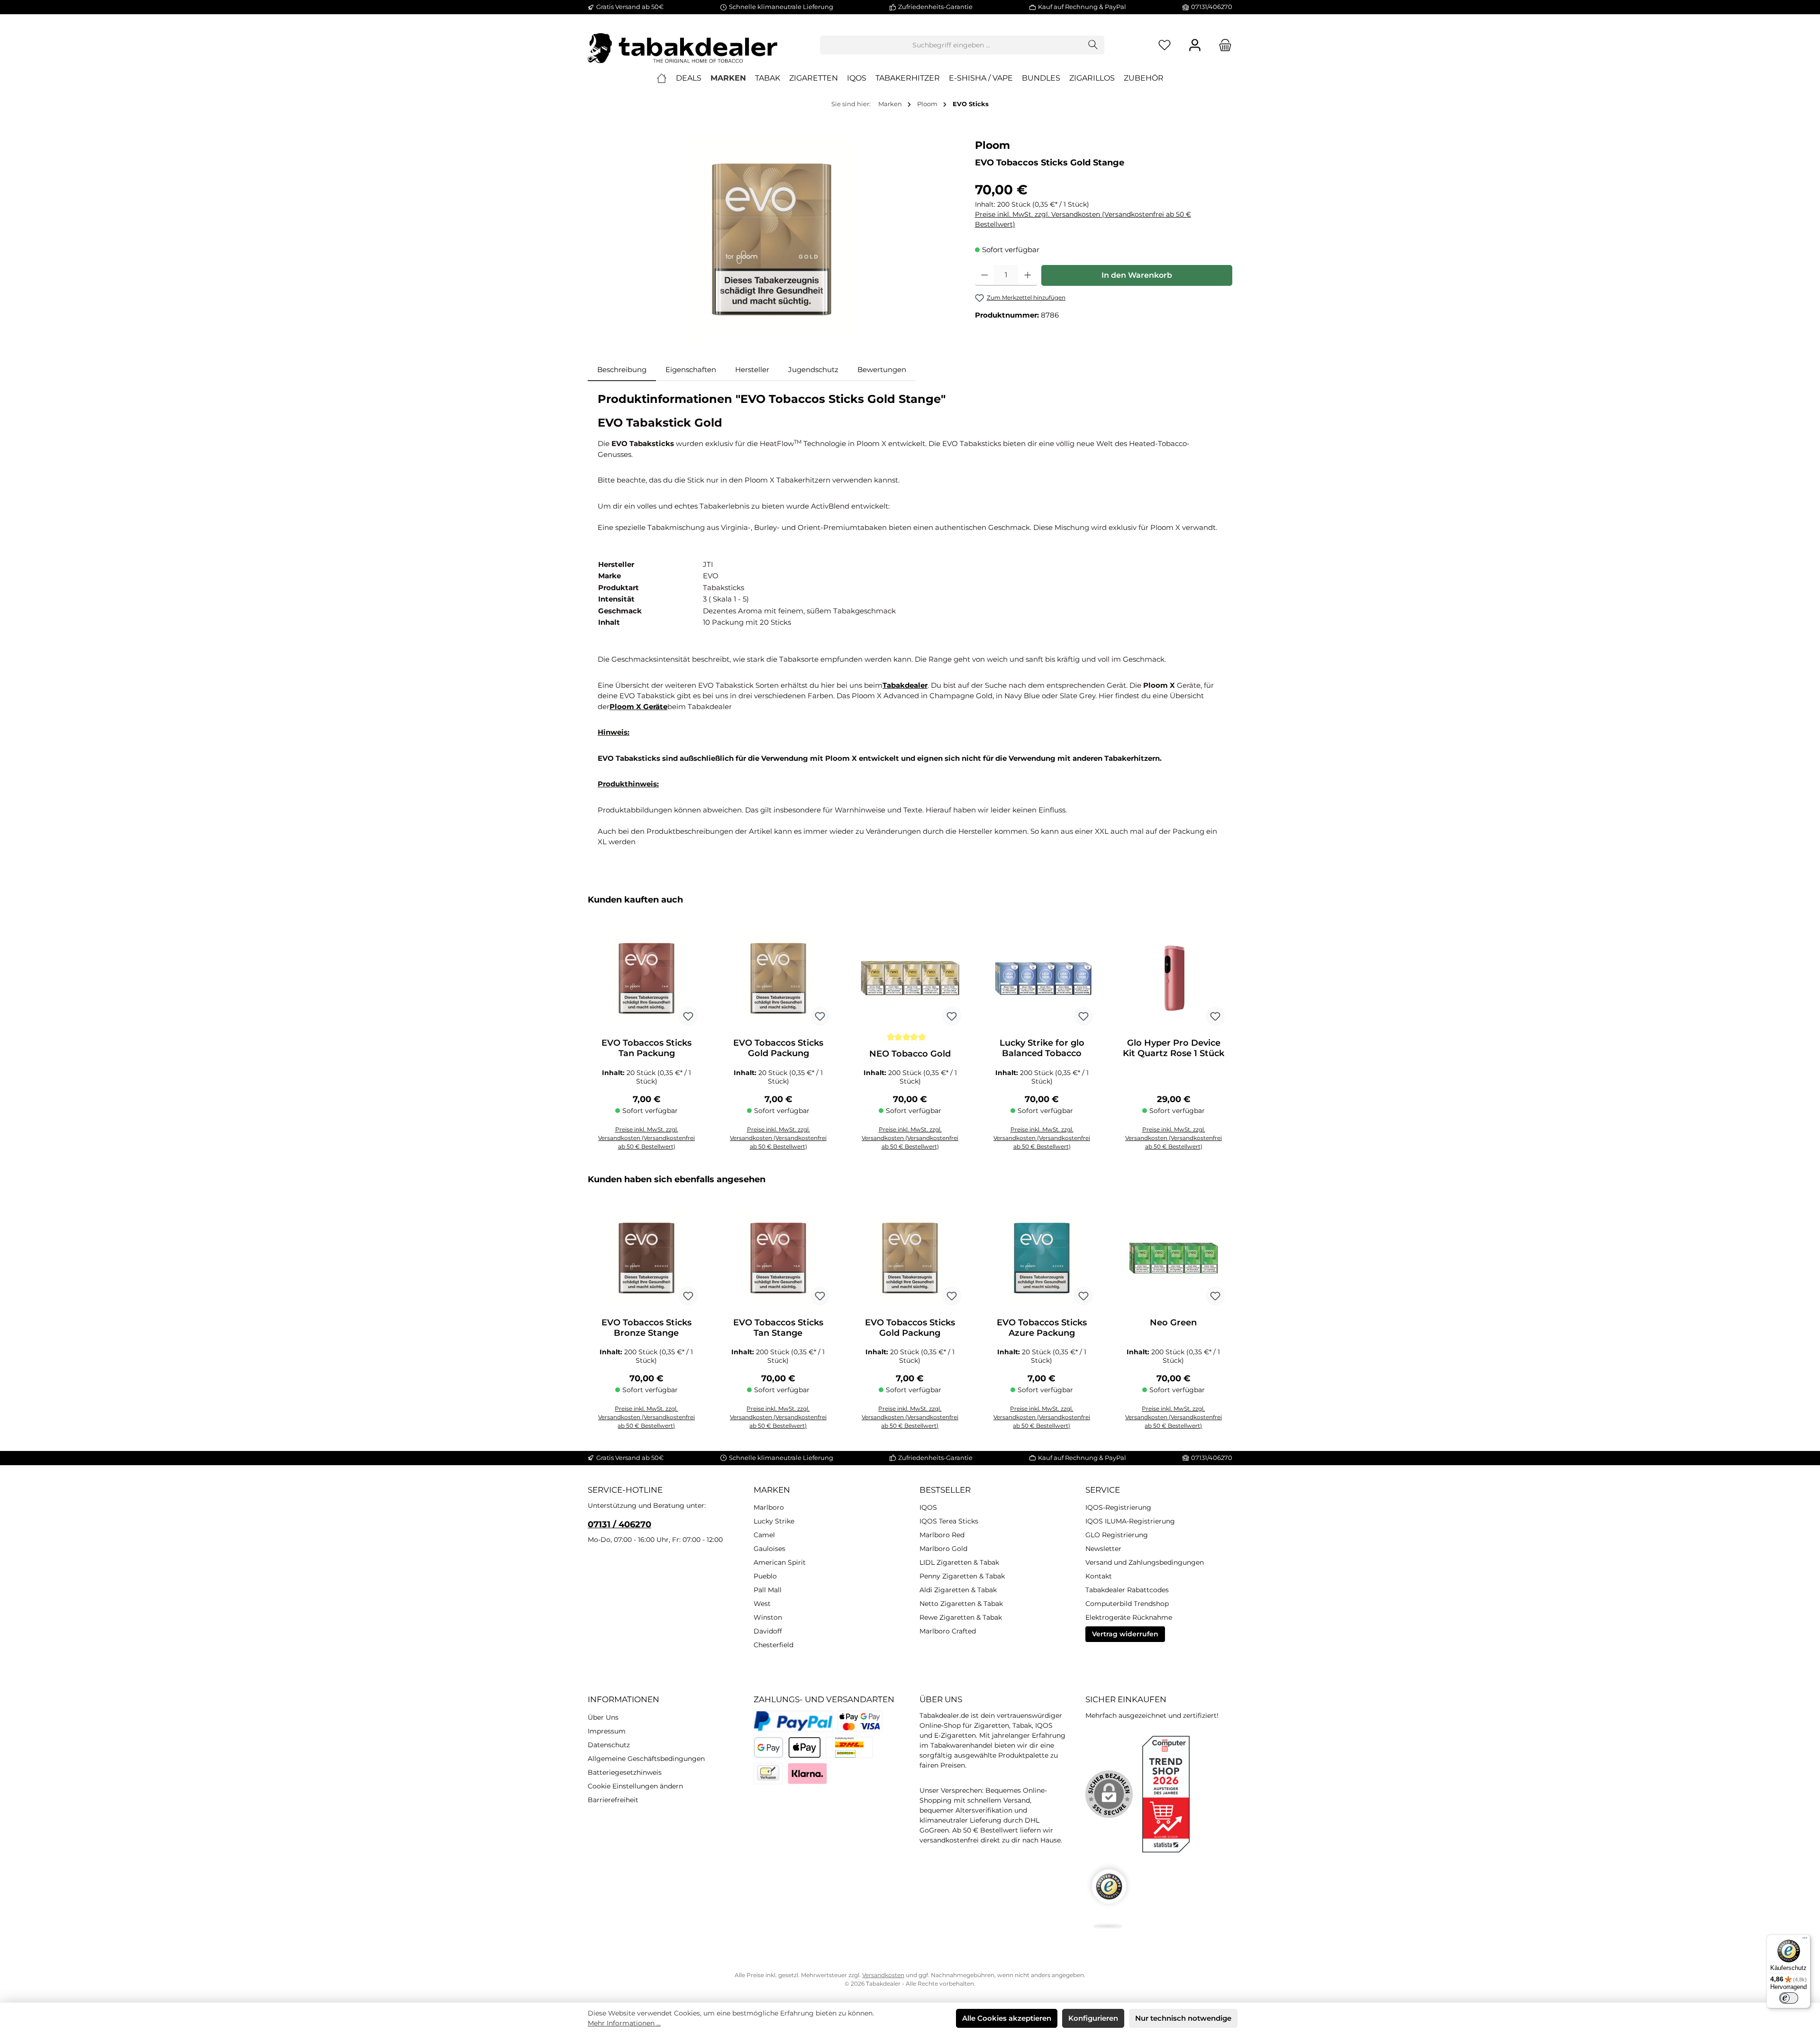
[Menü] (1805, 1940)
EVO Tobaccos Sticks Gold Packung (778, 1048)
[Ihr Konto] (1195, 45)
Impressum (607, 1731)
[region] (772, 239)
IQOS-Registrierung (1118, 1507)
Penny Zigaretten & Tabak (962, 1576)
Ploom (992, 145)
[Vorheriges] (595, 1307)
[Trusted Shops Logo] (1109, 1896)
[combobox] (951, 45)
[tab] (622, 370)
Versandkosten (883, 1975)
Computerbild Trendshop (1127, 1604)
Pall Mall (768, 1590)
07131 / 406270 (619, 1524)
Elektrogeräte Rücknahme (1129, 1617)
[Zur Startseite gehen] (682, 45)
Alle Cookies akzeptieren (1007, 2018)
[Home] (662, 78)
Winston (768, 1617)
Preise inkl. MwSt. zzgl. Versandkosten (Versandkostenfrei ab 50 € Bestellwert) (1083, 219)
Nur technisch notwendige (1183, 2018)
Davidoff (768, 1631)
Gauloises (769, 1549)
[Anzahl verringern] (985, 275)
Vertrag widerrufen (1125, 1634)
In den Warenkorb (1137, 275)
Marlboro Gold (943, 1549)
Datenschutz (609, 1745)
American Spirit (780, 1562)
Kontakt (1099, 1576)
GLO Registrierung (1117, 1535)
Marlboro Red (942, 1535)
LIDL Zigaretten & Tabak (959, 1562)
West (762, 1604)
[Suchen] (1093, 45)
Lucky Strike (774, 1521)
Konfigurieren (1093, 2018)
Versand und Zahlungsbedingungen (1145, 1562)
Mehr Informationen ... (624, 2023)
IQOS (928, 1507)
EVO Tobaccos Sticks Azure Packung (1042, 1328)
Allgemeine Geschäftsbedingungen (646, 1759)
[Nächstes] (1225, 1307)
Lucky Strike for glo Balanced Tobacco (1042, 1048)
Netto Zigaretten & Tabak (961, 1604)
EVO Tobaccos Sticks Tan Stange (778, 1328)
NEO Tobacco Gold (910, 1054)
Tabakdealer (905, 685)
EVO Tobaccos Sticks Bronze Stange (646, 1328)
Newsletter (1103, 1549)
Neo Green (1173, 1323)
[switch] (1789, 1998)
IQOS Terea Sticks (949, 1521)
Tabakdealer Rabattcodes (1127, 1590)
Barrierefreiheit (613, 1800)
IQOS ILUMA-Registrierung (1130, 1521)
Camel (764, 1535)
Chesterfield (773, 1645)
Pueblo (765, 1576)
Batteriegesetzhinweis (625, 1772)
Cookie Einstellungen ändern (635, 1786)
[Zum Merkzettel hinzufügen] (688, 1016)
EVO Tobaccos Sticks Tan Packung (646, 1048)
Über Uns (603, 1717)
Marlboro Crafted (948, 1631)
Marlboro (769, 1507)
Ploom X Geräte (638, 707)
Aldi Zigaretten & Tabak (958, 1590)
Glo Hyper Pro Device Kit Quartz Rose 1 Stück (1174, 1048)
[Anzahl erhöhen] (1028, 275)
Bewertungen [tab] (882, 369)
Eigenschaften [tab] (691, 369)
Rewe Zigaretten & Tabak (961, 1617)
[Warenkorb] (1222, 45)
